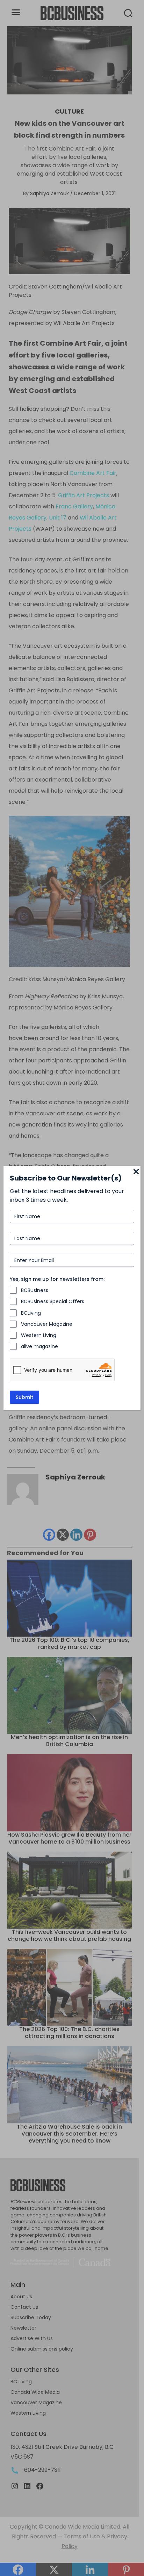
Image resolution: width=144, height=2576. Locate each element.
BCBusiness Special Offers (53, 1301)
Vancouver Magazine (47, 1324)
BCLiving (31, 1313)
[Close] (136, 1172)
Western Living (39, 1335)
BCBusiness (35, 1290)
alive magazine (39, 1346)
